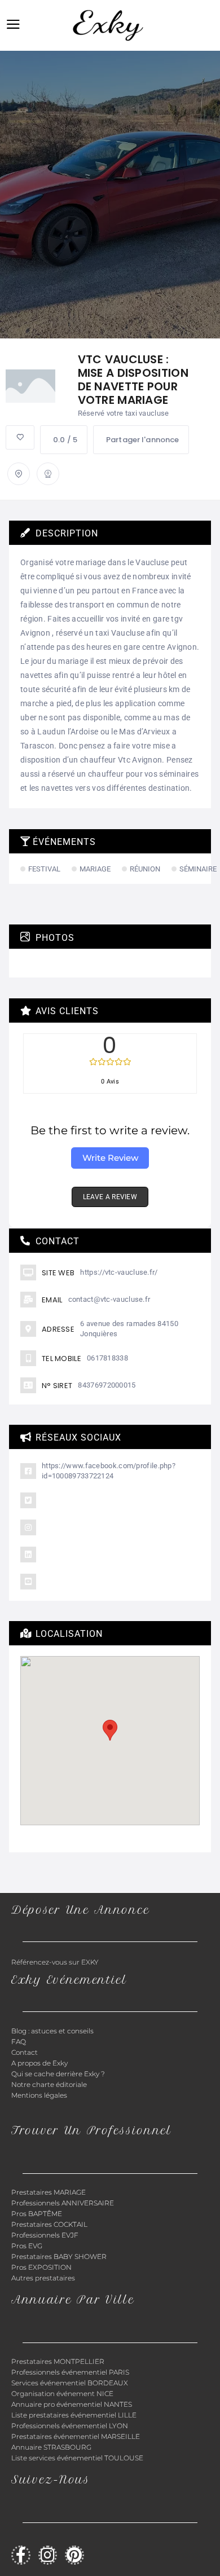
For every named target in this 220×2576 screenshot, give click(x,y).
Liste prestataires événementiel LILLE (74, 2415)
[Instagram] (48, 2555)
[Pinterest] (74, 2555)
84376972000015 (107, 1385)
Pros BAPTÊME (37, 2214)
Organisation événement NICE (62, 2394)
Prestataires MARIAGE (49, 2192)
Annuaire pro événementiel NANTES (72, 2404)
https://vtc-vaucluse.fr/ (119, 1272)
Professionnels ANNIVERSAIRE (63, 2203)
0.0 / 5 (65, 440)
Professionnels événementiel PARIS (70, 2372)
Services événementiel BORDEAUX (70, 2383)
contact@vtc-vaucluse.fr (109, 1299)
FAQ (19, 2042)
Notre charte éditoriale (49, 2084)
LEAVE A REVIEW (110, 1197)
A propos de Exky (40, 2063)
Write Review (110, 1158)
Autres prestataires (43, 2278)
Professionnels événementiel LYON (70, 2426)
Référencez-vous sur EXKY (55, 1962)
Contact (25, 2052)
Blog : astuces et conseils (53, 2031)
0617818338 (107, 1358)
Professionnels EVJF (45, 2235)
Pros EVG (27, 2246)
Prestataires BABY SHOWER (59, 2256)
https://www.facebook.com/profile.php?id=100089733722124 (109, 1471)
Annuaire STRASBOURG (51, 2447)
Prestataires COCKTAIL (49, 2224)
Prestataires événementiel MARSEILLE (76, 2436)
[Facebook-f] (21, 2555)
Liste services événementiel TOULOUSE (77, 2458)
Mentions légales (39, 2095)
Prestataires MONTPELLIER (58, 2361)
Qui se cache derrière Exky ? (58, 2074)
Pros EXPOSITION (41, 2267)
